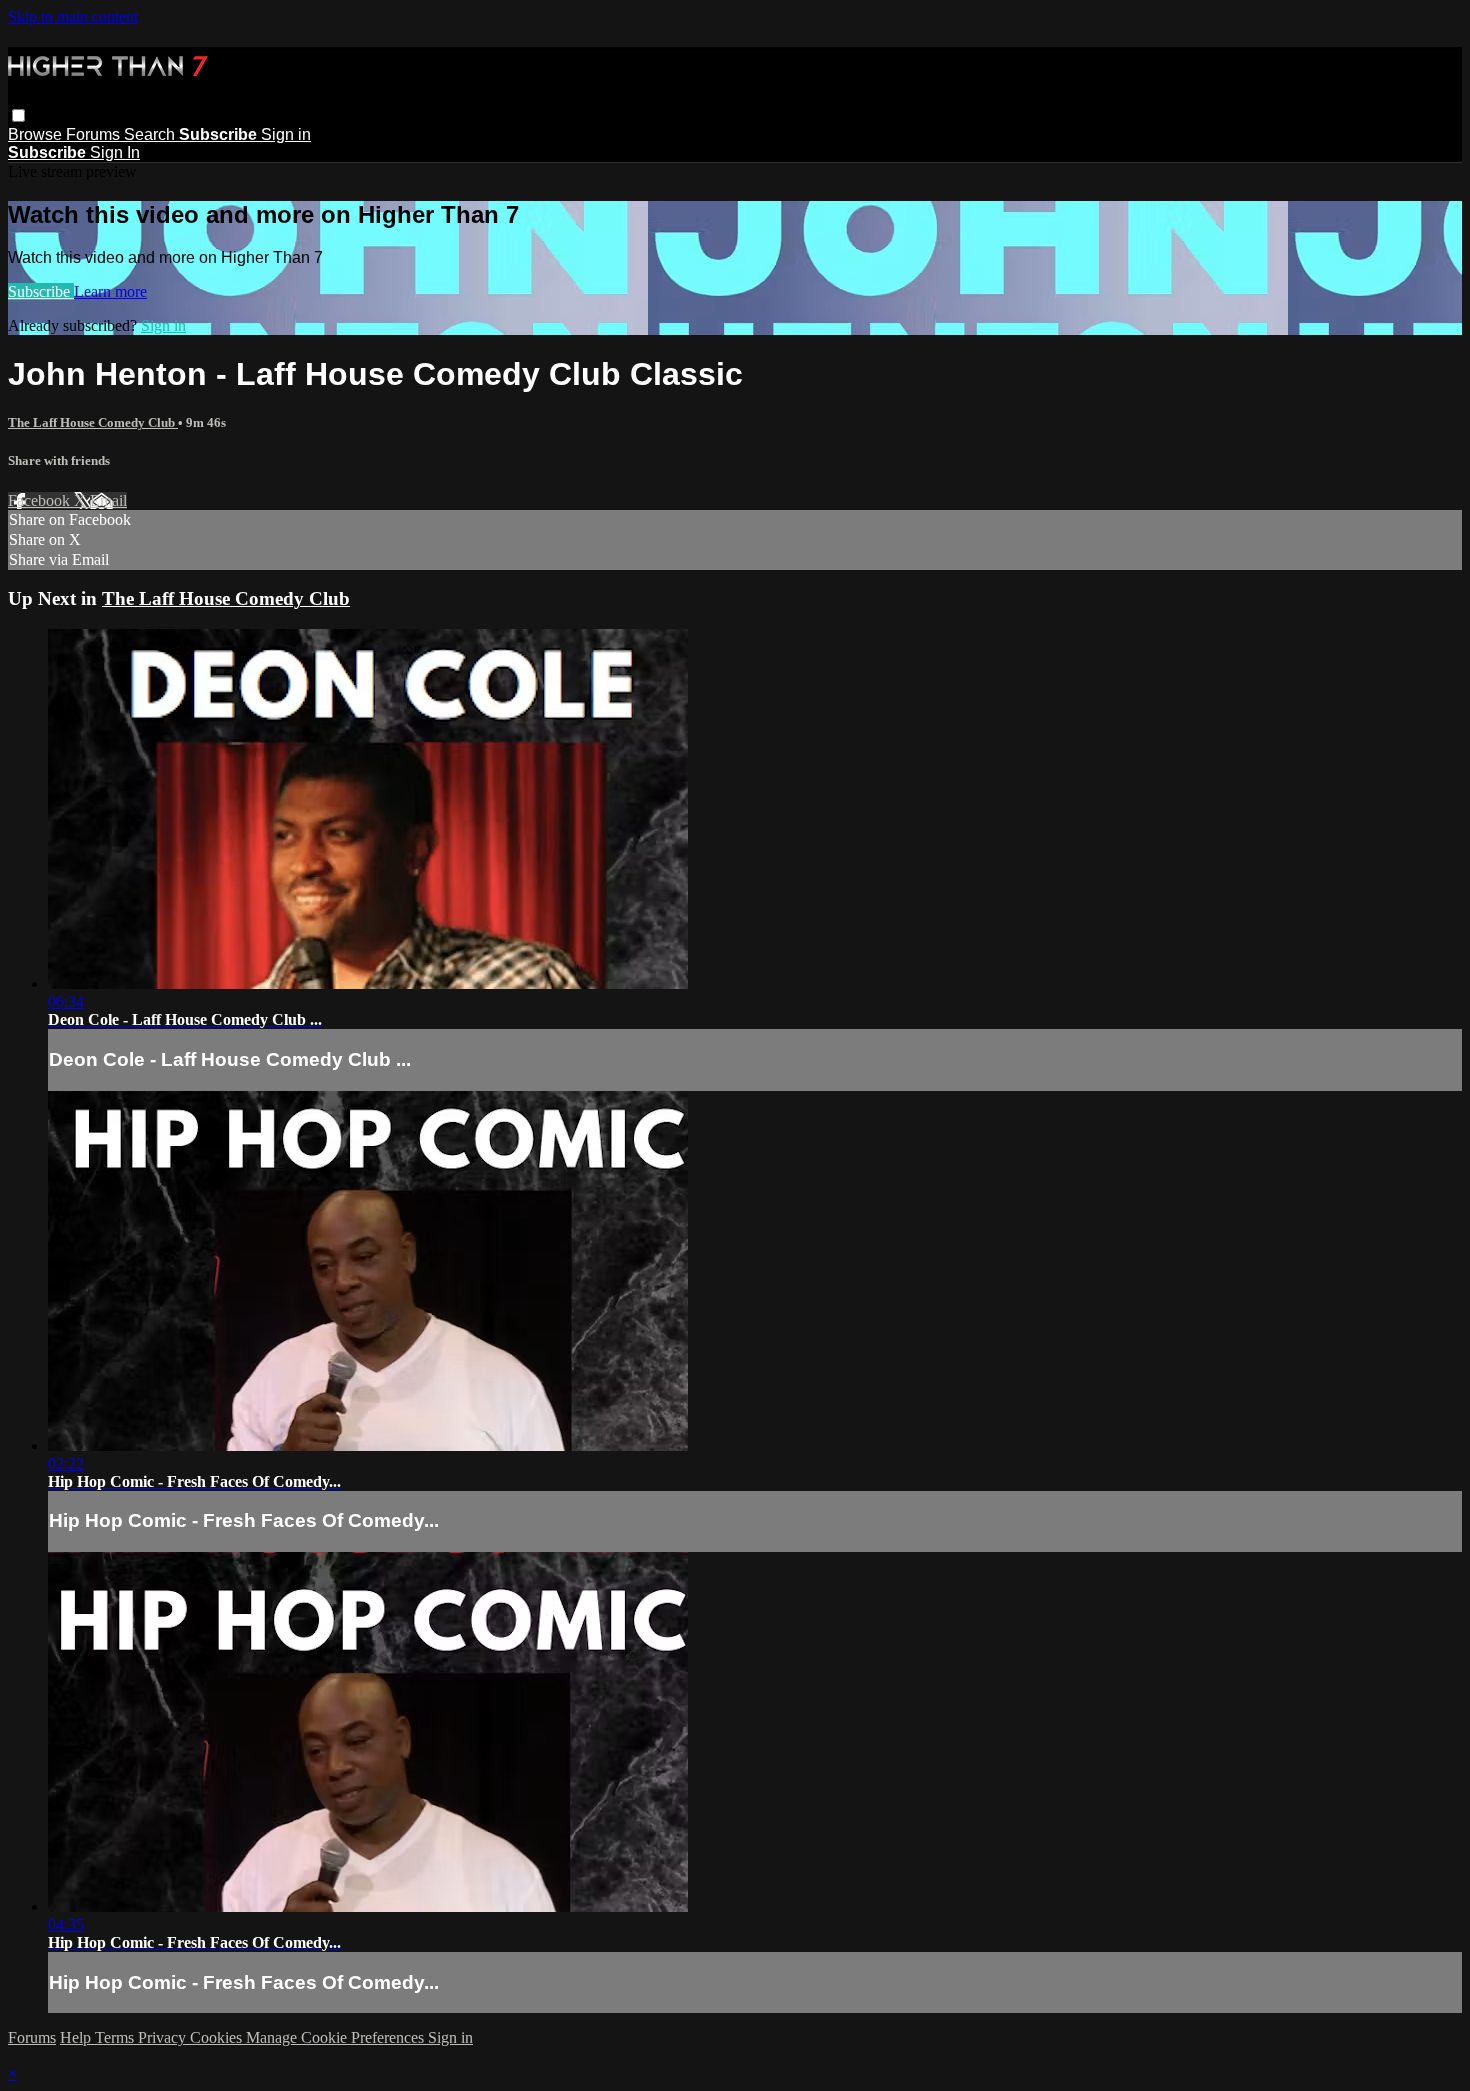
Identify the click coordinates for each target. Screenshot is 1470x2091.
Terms (116, 2037)
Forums (95, 134)
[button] (18, 115)
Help (77, 2037)
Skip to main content (73, 16)
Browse (37, 134)
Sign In (115, 152)
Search (151, 134)
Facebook (41, 500)
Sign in (286, 134)
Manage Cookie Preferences (337, 2037)
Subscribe (41, 291)
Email (108, 500)
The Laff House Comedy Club (93, 422)
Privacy (164, 2037)
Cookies (218, 2037)
